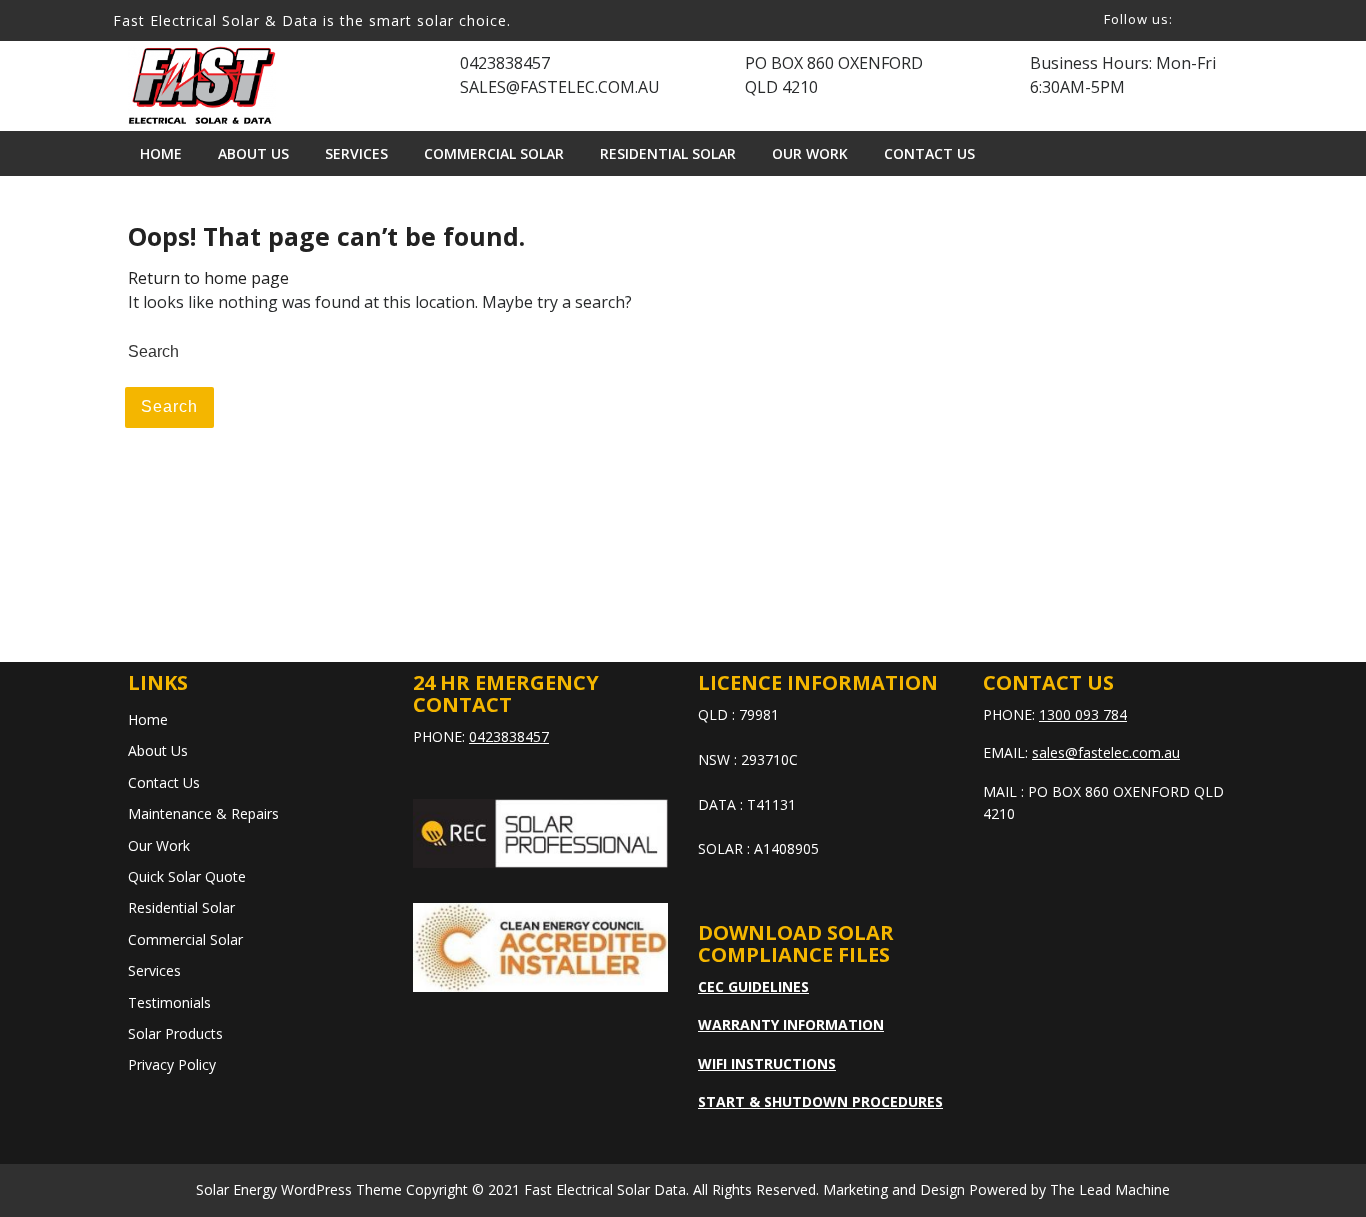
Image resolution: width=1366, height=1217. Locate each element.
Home (161, 153)
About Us (253, 153)
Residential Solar (668, 153)
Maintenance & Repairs (203, 813)
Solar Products (175, 1033)
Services (356, 153)
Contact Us (929, 153)
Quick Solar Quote (187, 876)
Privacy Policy (172, 1064)
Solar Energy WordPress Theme (299, 1189)
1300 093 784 (1083, 714)
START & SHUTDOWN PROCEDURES (820, 1101)
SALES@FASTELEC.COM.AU (560, 87)
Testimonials (169, 1002)
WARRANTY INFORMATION (791, 1024)
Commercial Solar (494, 153)
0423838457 (505, 63)
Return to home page (208, 278)
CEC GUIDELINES (753, 986)
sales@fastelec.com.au (1106, 752)
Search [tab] (169, 406)
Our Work (810, 153)
